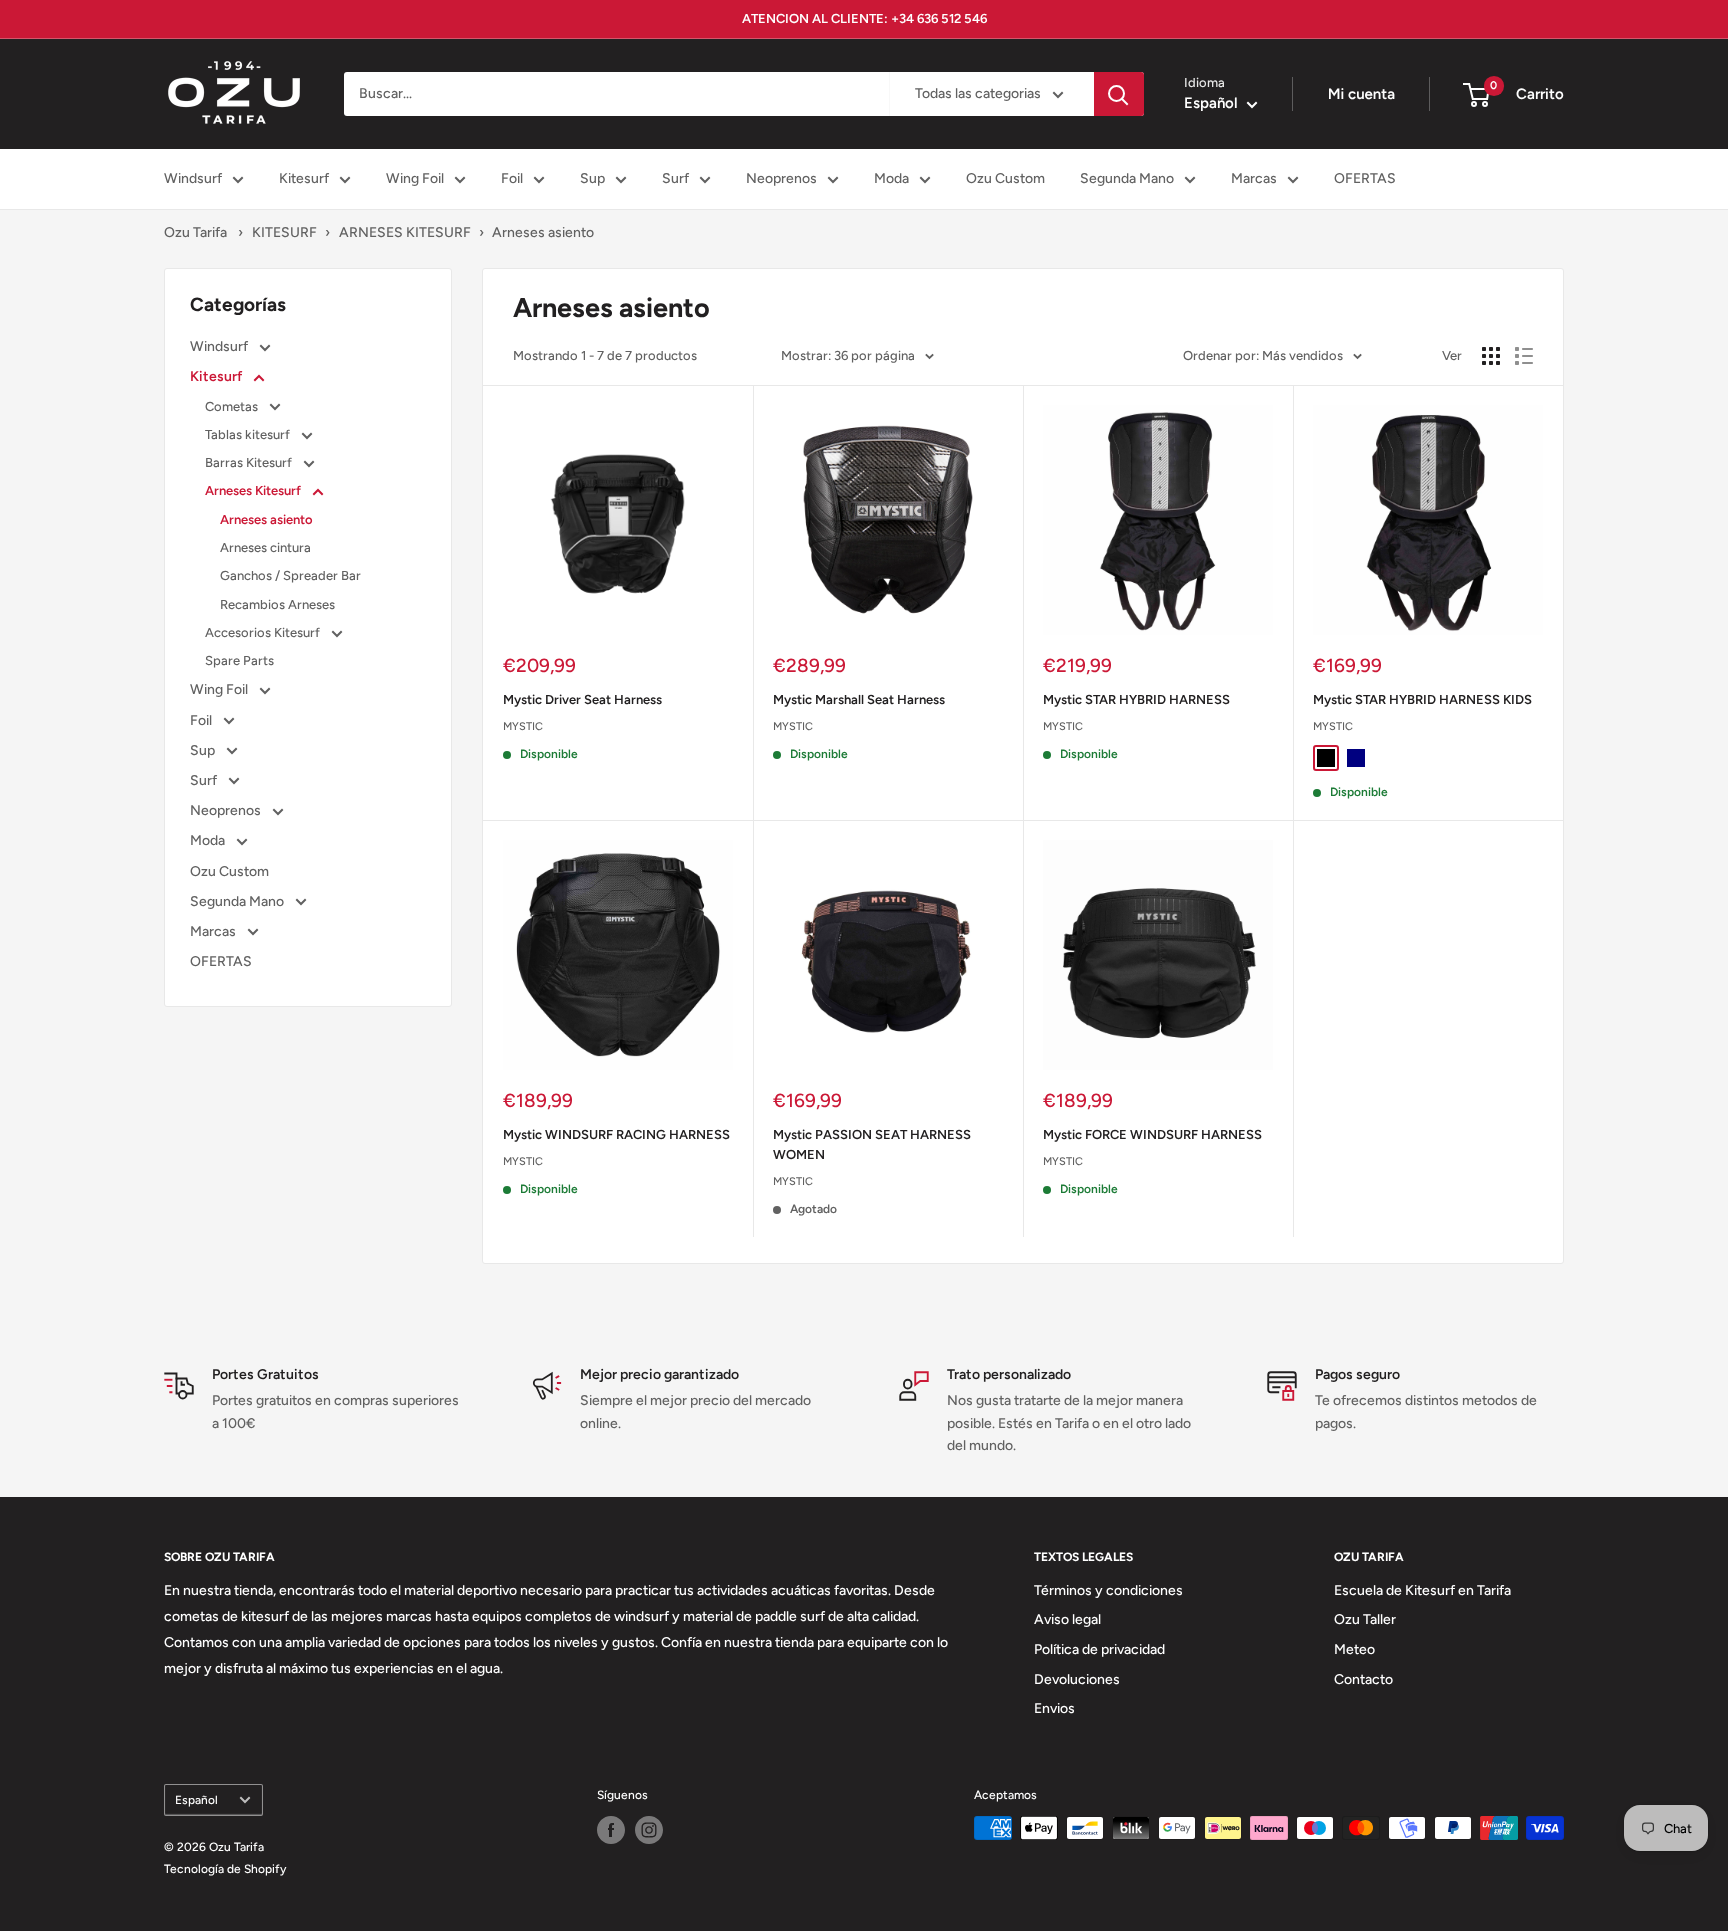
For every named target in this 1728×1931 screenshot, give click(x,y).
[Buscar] (1119, 94)
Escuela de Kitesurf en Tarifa (1422, 1590)
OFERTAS (1365, 178)
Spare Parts (239, 660)
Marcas (1254, 178)
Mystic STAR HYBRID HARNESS (1136, 699)
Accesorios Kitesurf (264, 632)
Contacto (1363, 1679)
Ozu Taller (1365, 1619)
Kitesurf (304, 178)
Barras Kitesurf (250, 462)
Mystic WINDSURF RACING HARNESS (616, 1134)
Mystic (523, 726)
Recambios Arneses (277, 604)
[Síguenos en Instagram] (649, 1830)
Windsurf (193, 178)
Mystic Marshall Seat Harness (859, 699)
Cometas (233, 406)
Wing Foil (415, 178)
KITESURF (284, 232)
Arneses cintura (265, 547)
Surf (675, 178)
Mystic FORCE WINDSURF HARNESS (1152, 1134)
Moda (891, 178)
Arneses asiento (543, 232)
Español (196, 1800)
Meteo (1354, 1649)
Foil (512, 178)
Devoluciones (1077, 1679)
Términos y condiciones (1108, 1590)
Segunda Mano (1127, 178)
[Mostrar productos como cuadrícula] (1491, 356)
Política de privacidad (1099, 1649)
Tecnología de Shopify (225, 1869)
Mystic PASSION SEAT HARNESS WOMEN (872, 1144)
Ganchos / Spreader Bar (290, 575)
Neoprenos (781, 178)
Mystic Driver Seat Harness (582, 699)
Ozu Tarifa (195, 232)
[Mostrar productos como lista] (1524, 356)
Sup (592, 178)
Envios (1054, 1708)
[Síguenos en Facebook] (611, 1830)
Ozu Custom (1005, 178)
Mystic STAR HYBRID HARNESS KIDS (1422, 699)
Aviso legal (1067, 1619)
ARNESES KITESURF (405, 232)
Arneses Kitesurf (254, 490)
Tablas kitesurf (249, 434)
